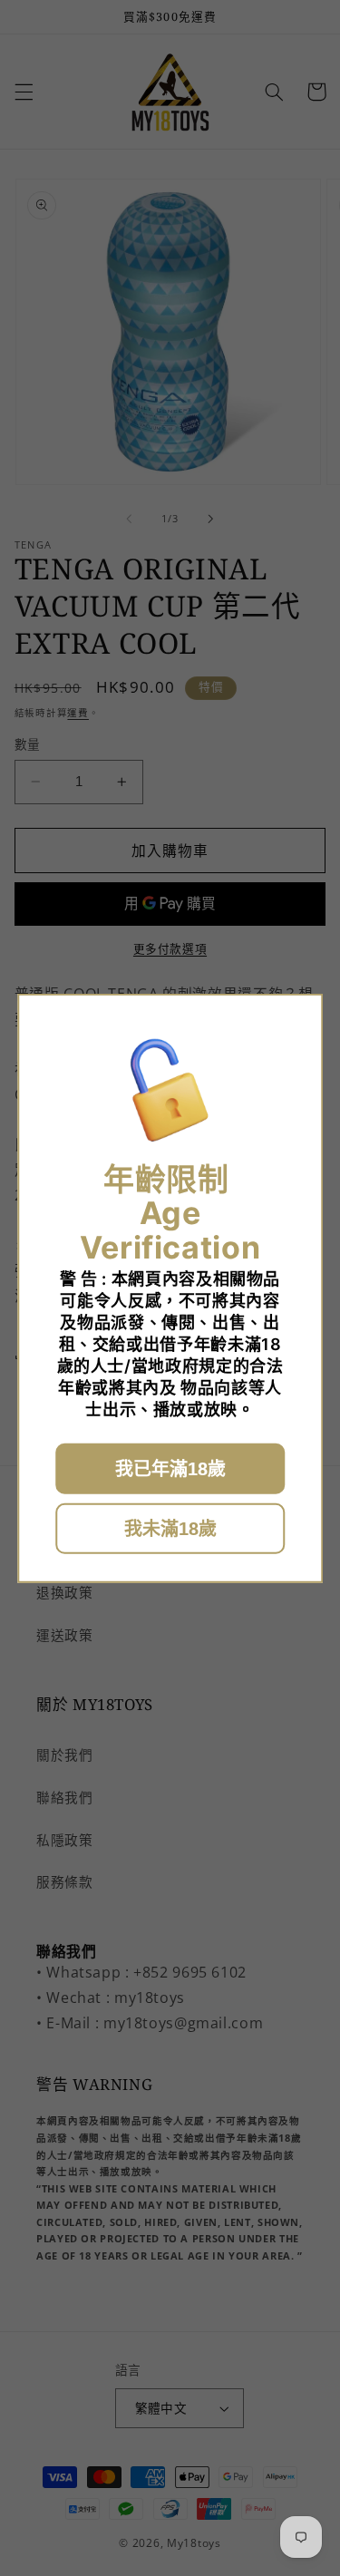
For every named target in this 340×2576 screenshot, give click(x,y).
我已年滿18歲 (170, 1469)
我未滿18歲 (170, 1529)
